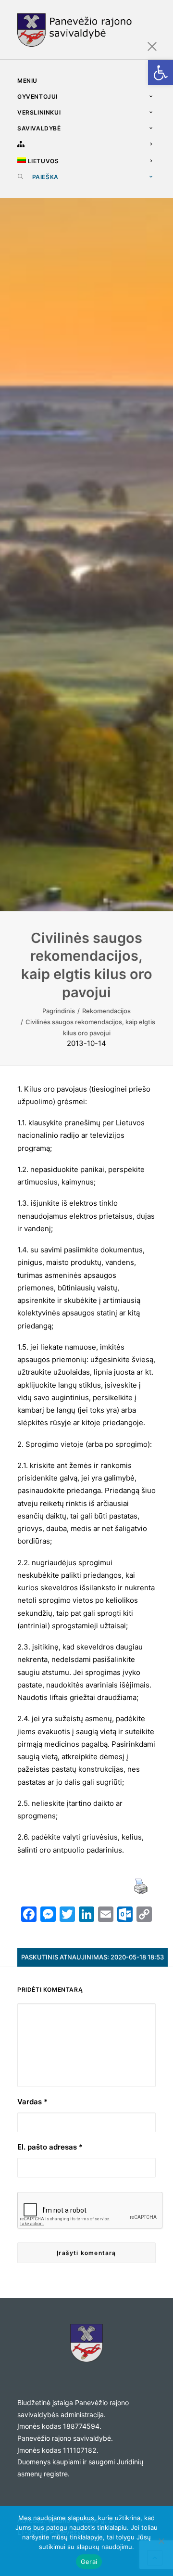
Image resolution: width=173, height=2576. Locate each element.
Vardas (32, 2102)
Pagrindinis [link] (59, 1011)
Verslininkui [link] (39, 112)
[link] (161, 73)
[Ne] (161, 2541)
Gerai (89, 2562)
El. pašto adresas (50, 2147)
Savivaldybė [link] (39, 128)
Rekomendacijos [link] (106, 1011)
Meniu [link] (27, 81)
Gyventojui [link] (37, 97)
